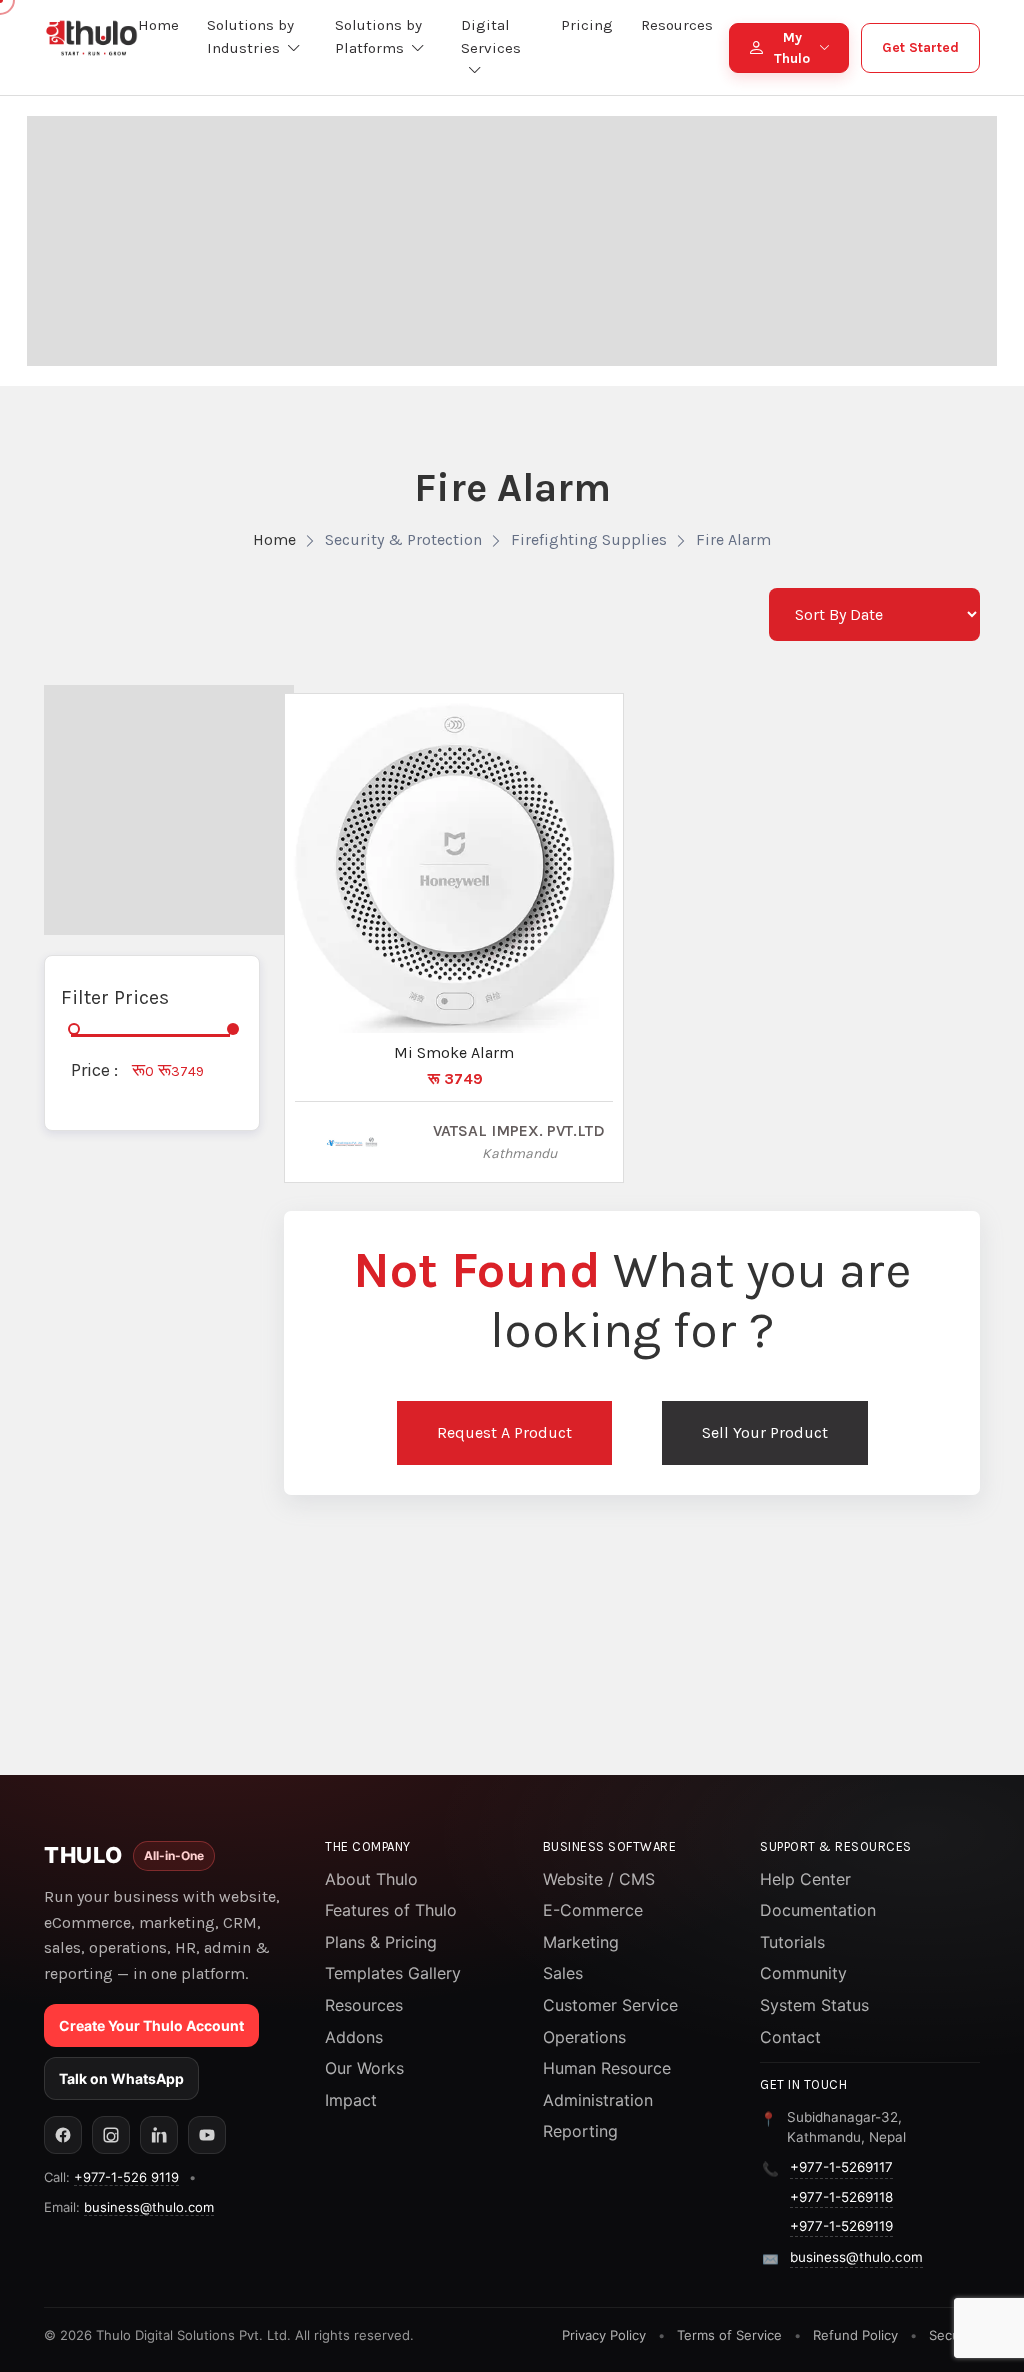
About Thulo (371, 1879)
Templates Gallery (393, 1973)
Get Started (920, 47)
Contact (790, 2037)
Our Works (364, 2068)
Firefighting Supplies (589, 539)
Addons (354, 2037)
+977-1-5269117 (841, 2167)
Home (274, 539)
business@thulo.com (149, 2207)
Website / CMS (599, 1879)
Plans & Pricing (381, 1942)
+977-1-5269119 (841, 2226)
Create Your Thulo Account (151, 2025)
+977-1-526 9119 (126, 2177)
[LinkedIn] (159, 2135)
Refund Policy (855, 2335)
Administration (598, 2100)
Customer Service (610, 2005)
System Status (814, 2005)
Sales (563, 1973)
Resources (364, 2005)
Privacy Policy (604, 2335)
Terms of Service (729, 2335)
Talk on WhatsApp (121, 2078)
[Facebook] (63, 2135)
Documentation (818, 1910)
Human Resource (607, 2068)
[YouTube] (207, 2135)
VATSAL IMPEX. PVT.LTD (519, 1130)
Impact (351, 2100)
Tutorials (792, 1942)
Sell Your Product (765, 1432)
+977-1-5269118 (841, 2197)
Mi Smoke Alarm (454, 1052)
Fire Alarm (733, 539)
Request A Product (504, 1432)
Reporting (580, 2131)
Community (803, 1973)
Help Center (805, 1879)
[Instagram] (111, 2135)
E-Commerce (593, 1910)
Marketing (581, 1942)
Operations (584, 2037)
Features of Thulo (391, 1910)
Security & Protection (403, 539)
